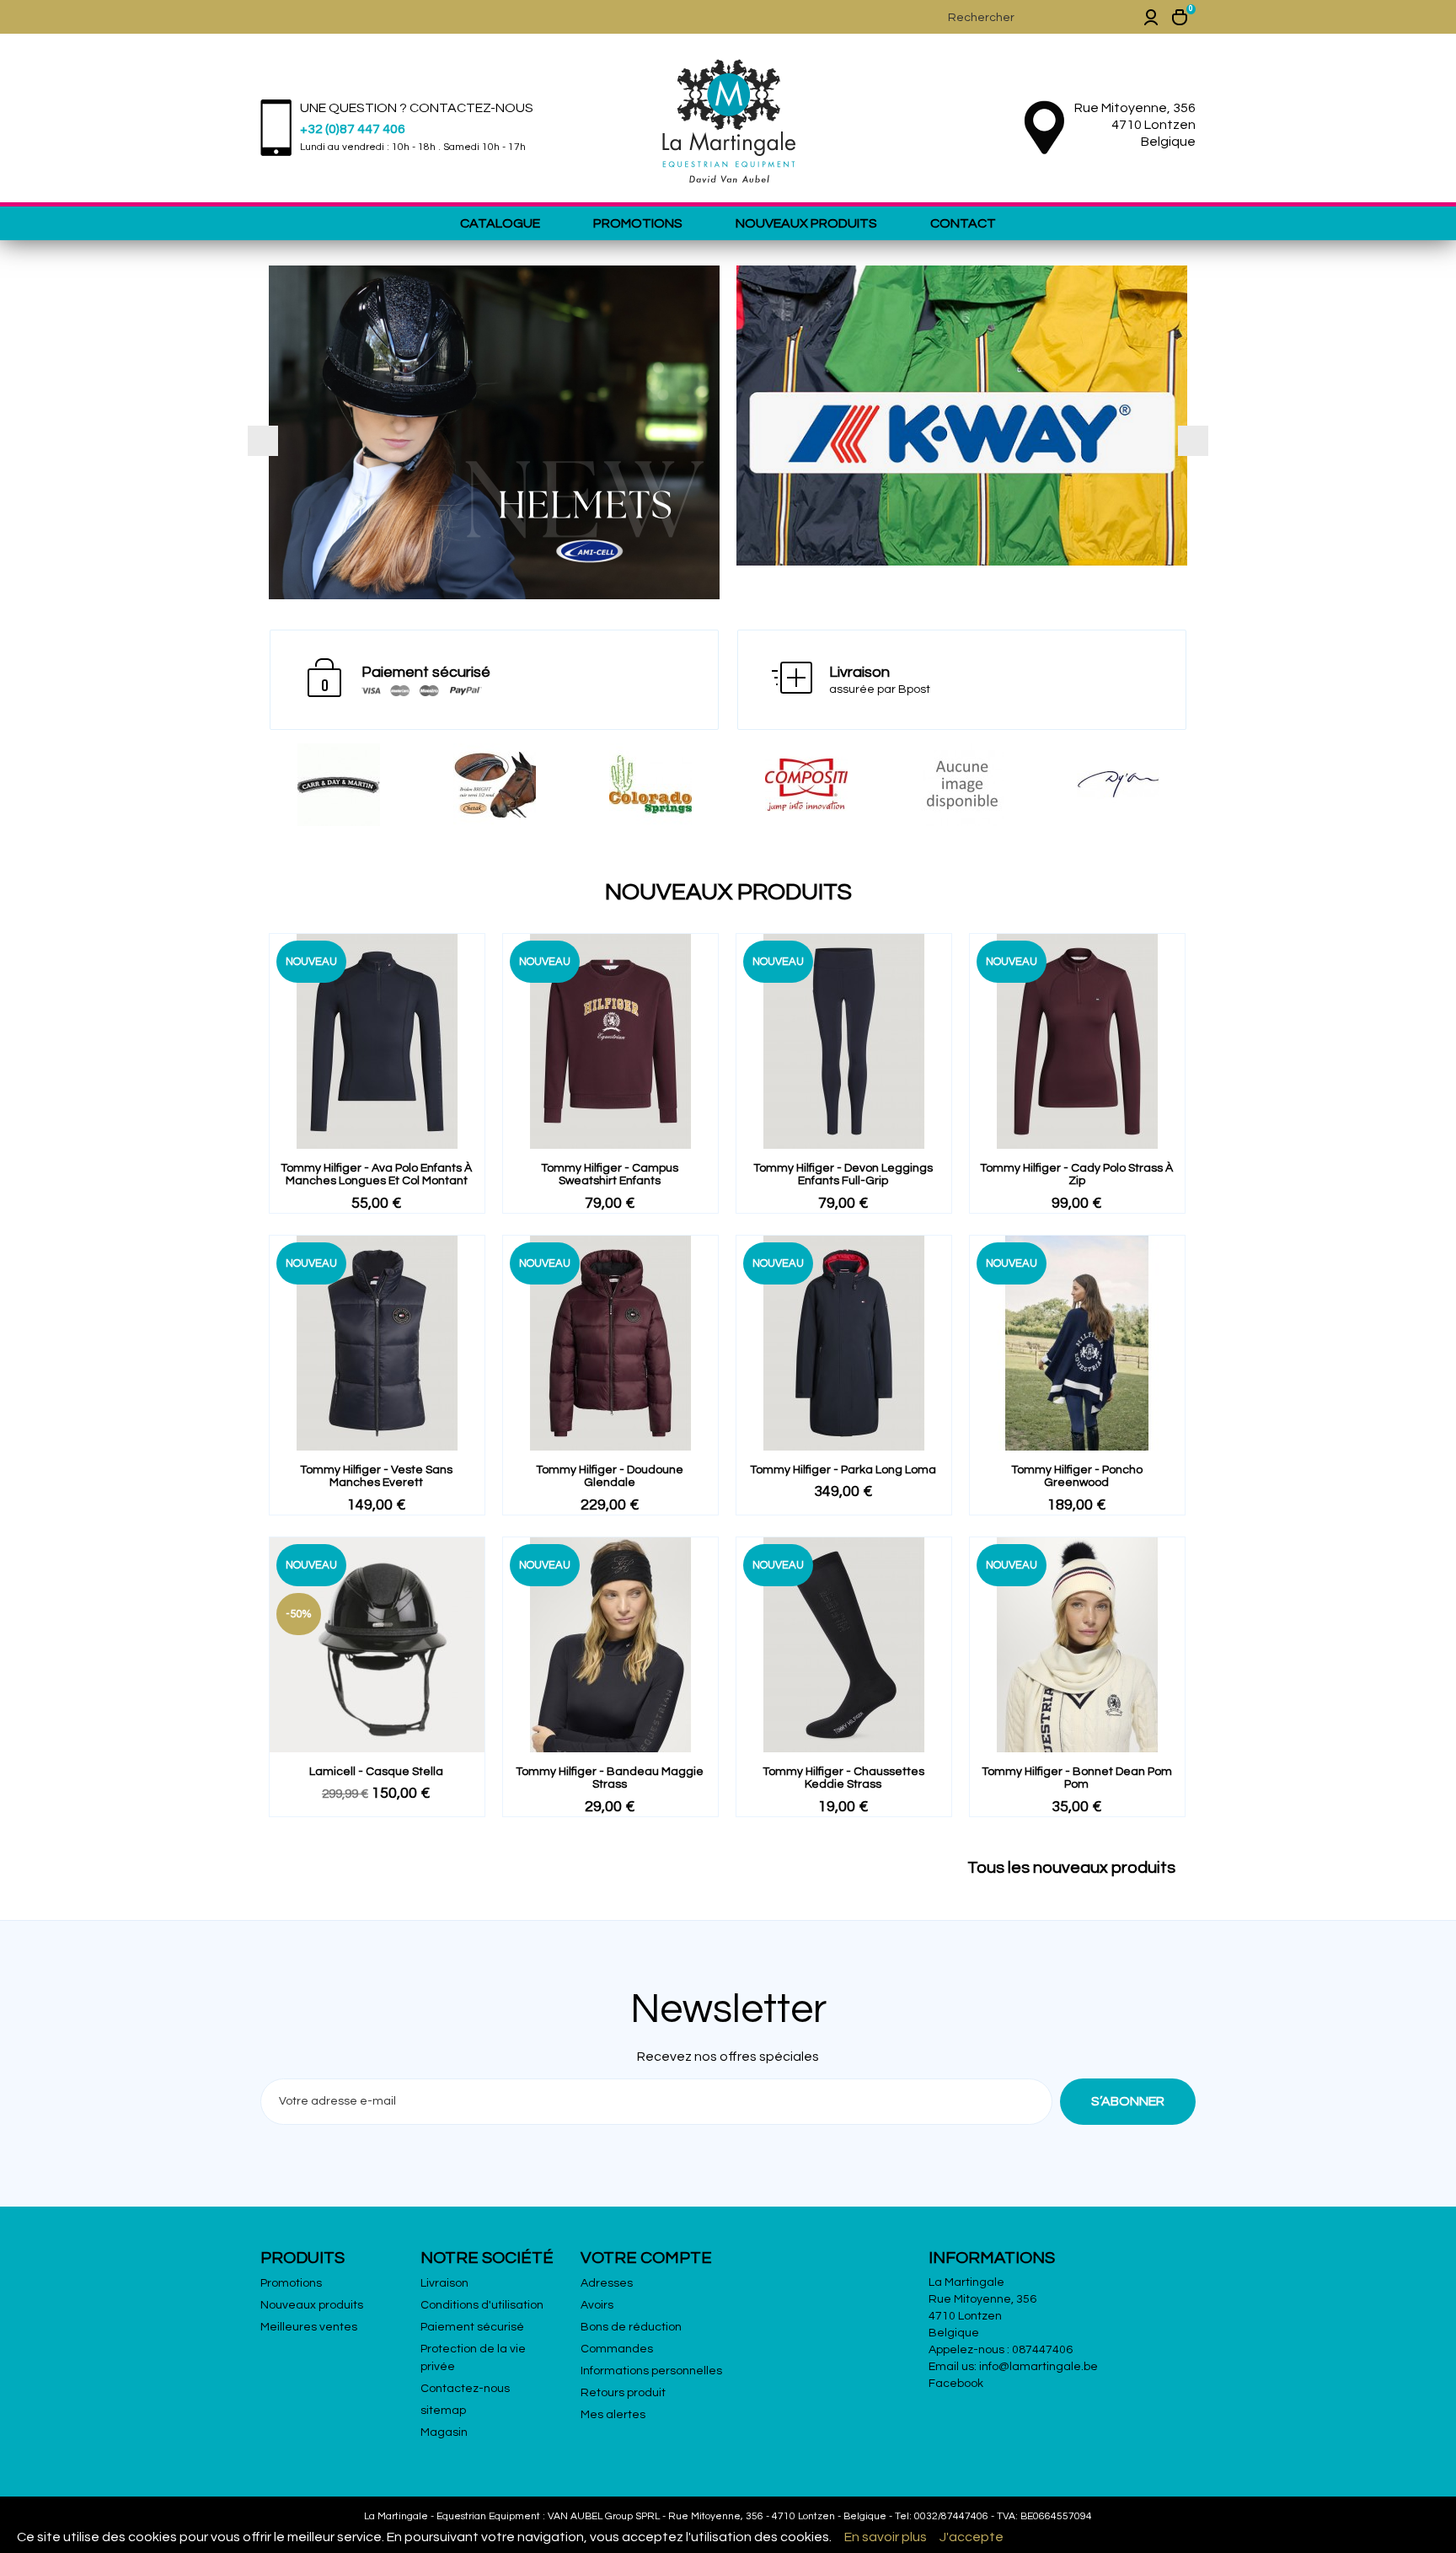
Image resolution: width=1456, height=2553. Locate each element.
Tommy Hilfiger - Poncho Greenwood (1077, 1476)
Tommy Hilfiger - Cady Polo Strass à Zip (1076, 1175)
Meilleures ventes (309, 2327)
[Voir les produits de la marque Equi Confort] (1118, 785)
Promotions (638, 223)
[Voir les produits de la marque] (806, 785)
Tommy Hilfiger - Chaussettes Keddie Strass (843, 1778)
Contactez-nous (465, 2389)
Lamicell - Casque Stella (376, 1772)
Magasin (444, 2432)
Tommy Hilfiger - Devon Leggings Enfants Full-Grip (843, 1175)
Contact (963, 223)
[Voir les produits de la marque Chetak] (338, 785)
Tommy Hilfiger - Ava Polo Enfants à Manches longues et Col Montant (376, 1175)
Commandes (617, 2349)
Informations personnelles (651, 2371)
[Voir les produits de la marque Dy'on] (962, 785)
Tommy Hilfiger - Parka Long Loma (843, 1470)
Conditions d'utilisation (482, 2305)
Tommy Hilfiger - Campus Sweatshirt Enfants (610, 1175)
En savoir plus (886, 2537)
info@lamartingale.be (1038, 2367)
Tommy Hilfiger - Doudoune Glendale (610, 1476)
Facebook (956, 2384)
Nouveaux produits (806, 223)
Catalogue (500, 223)
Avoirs (597, 2305)
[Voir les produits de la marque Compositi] (650, 785)
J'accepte (972, 2537)
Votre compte (646, 2258)
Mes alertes (613, 2415)
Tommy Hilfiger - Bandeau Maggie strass (610, 1778)
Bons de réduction (631, 2327)
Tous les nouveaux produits (1079, 1869)
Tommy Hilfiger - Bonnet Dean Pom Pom (1077, 1778)
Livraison (444, 2283)
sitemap (443, 2411)
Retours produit (623, 2393)
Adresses (607, 2283)
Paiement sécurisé (472, 2327)
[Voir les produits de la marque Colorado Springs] (494, 785)
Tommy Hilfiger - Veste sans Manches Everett (376, 1476)
